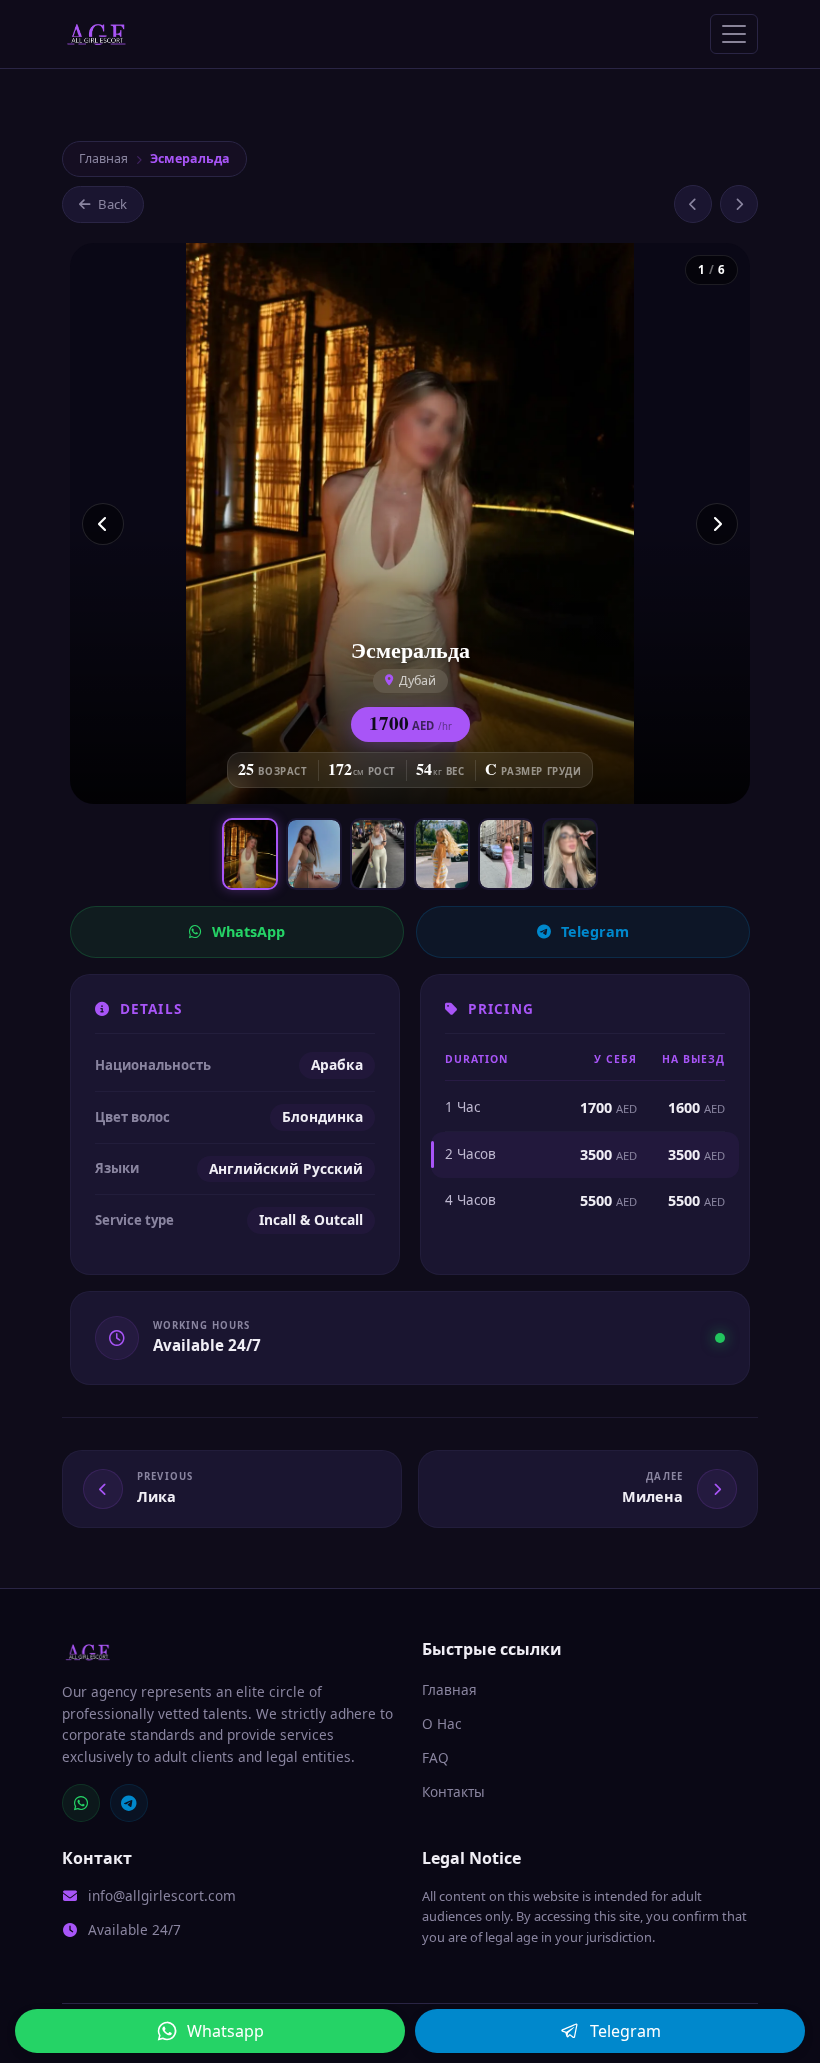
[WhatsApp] (81, 1803)
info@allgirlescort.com (162, 1895)
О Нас (442, 1723)
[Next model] (739, 204)
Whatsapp (225, 2031)
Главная (103, 158)
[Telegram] (129, 1803)
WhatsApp (248, 931)
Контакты (453, 1791)
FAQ (435, 1757)
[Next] (717, 524)
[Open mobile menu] (734, 34)
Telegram (595, 931)
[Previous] (103, 524)
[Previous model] (693, 204)
